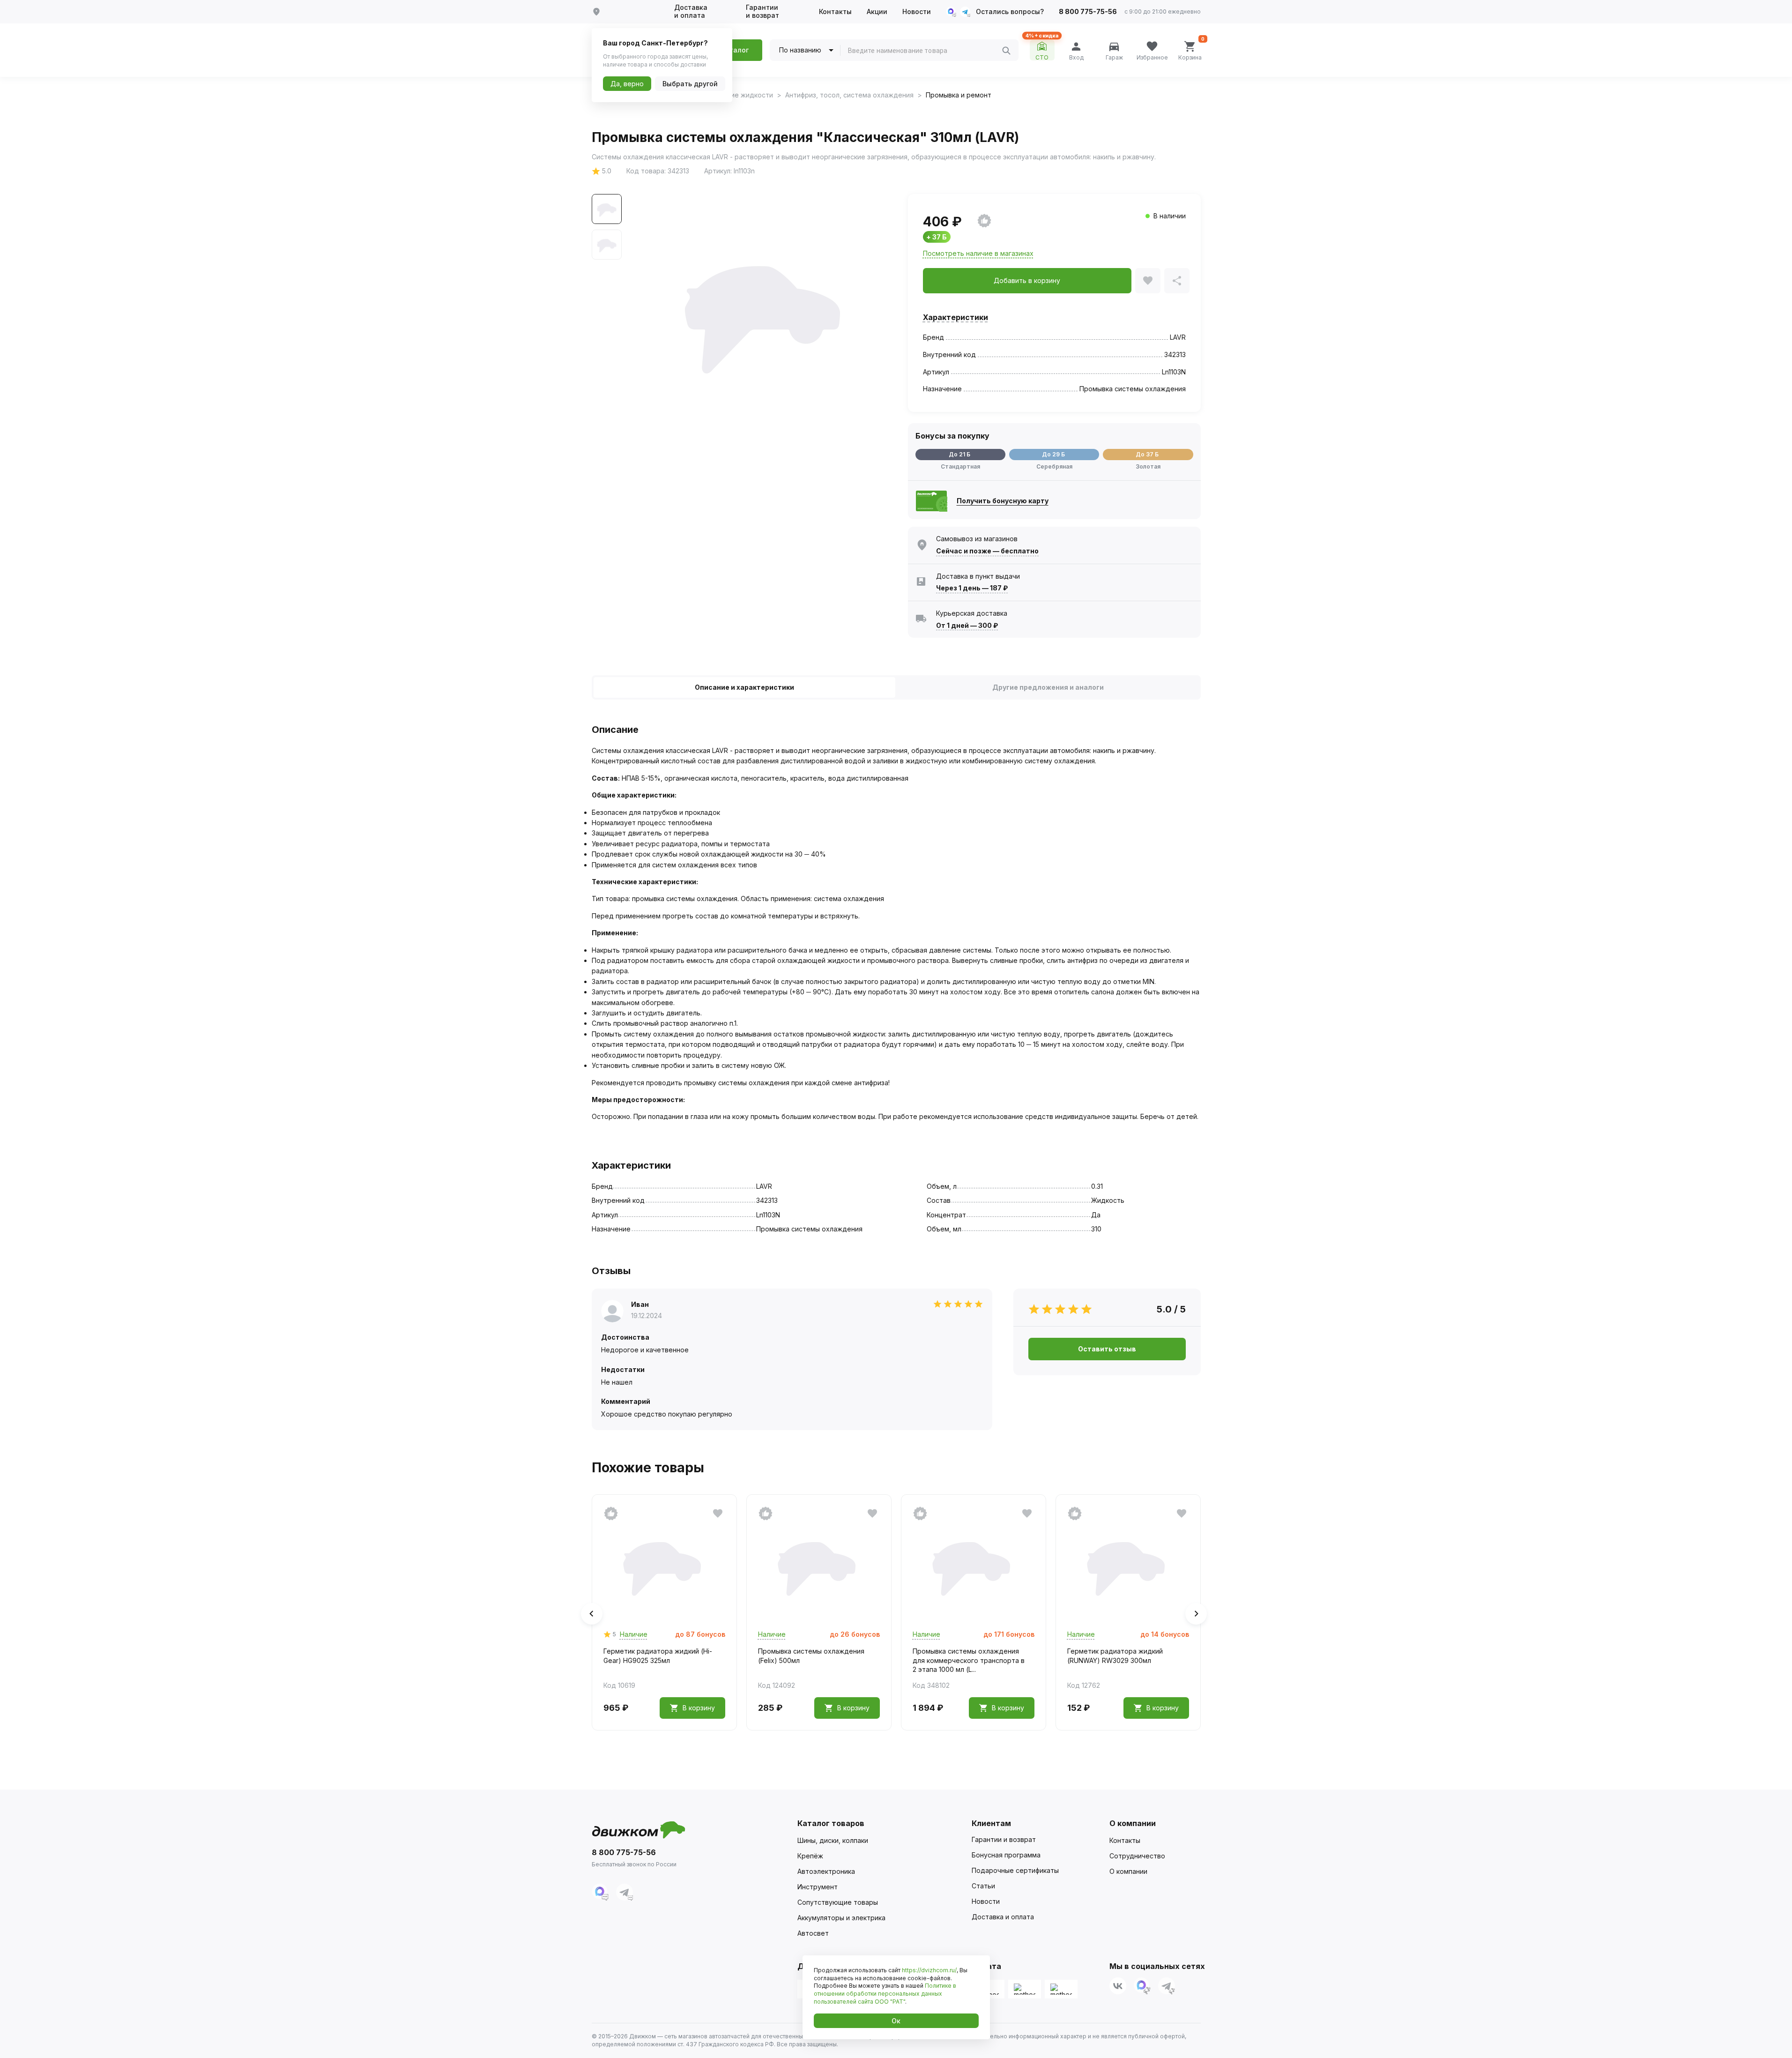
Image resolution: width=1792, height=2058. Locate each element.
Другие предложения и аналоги (1048, 687)
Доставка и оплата (691, 11)
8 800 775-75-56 (1088, 12)
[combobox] (925, 51)
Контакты (835, 12)
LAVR (1178, 337)
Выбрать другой (690, 84)
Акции (877, 12)
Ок (896, 2021)
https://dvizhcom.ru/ (929, 1970)
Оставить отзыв (1107, 1349)
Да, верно (627, 84)
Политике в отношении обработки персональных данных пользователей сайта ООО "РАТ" (885, 1994)
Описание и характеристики (744, 687)
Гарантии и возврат (762, 11)
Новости (917, 12)
